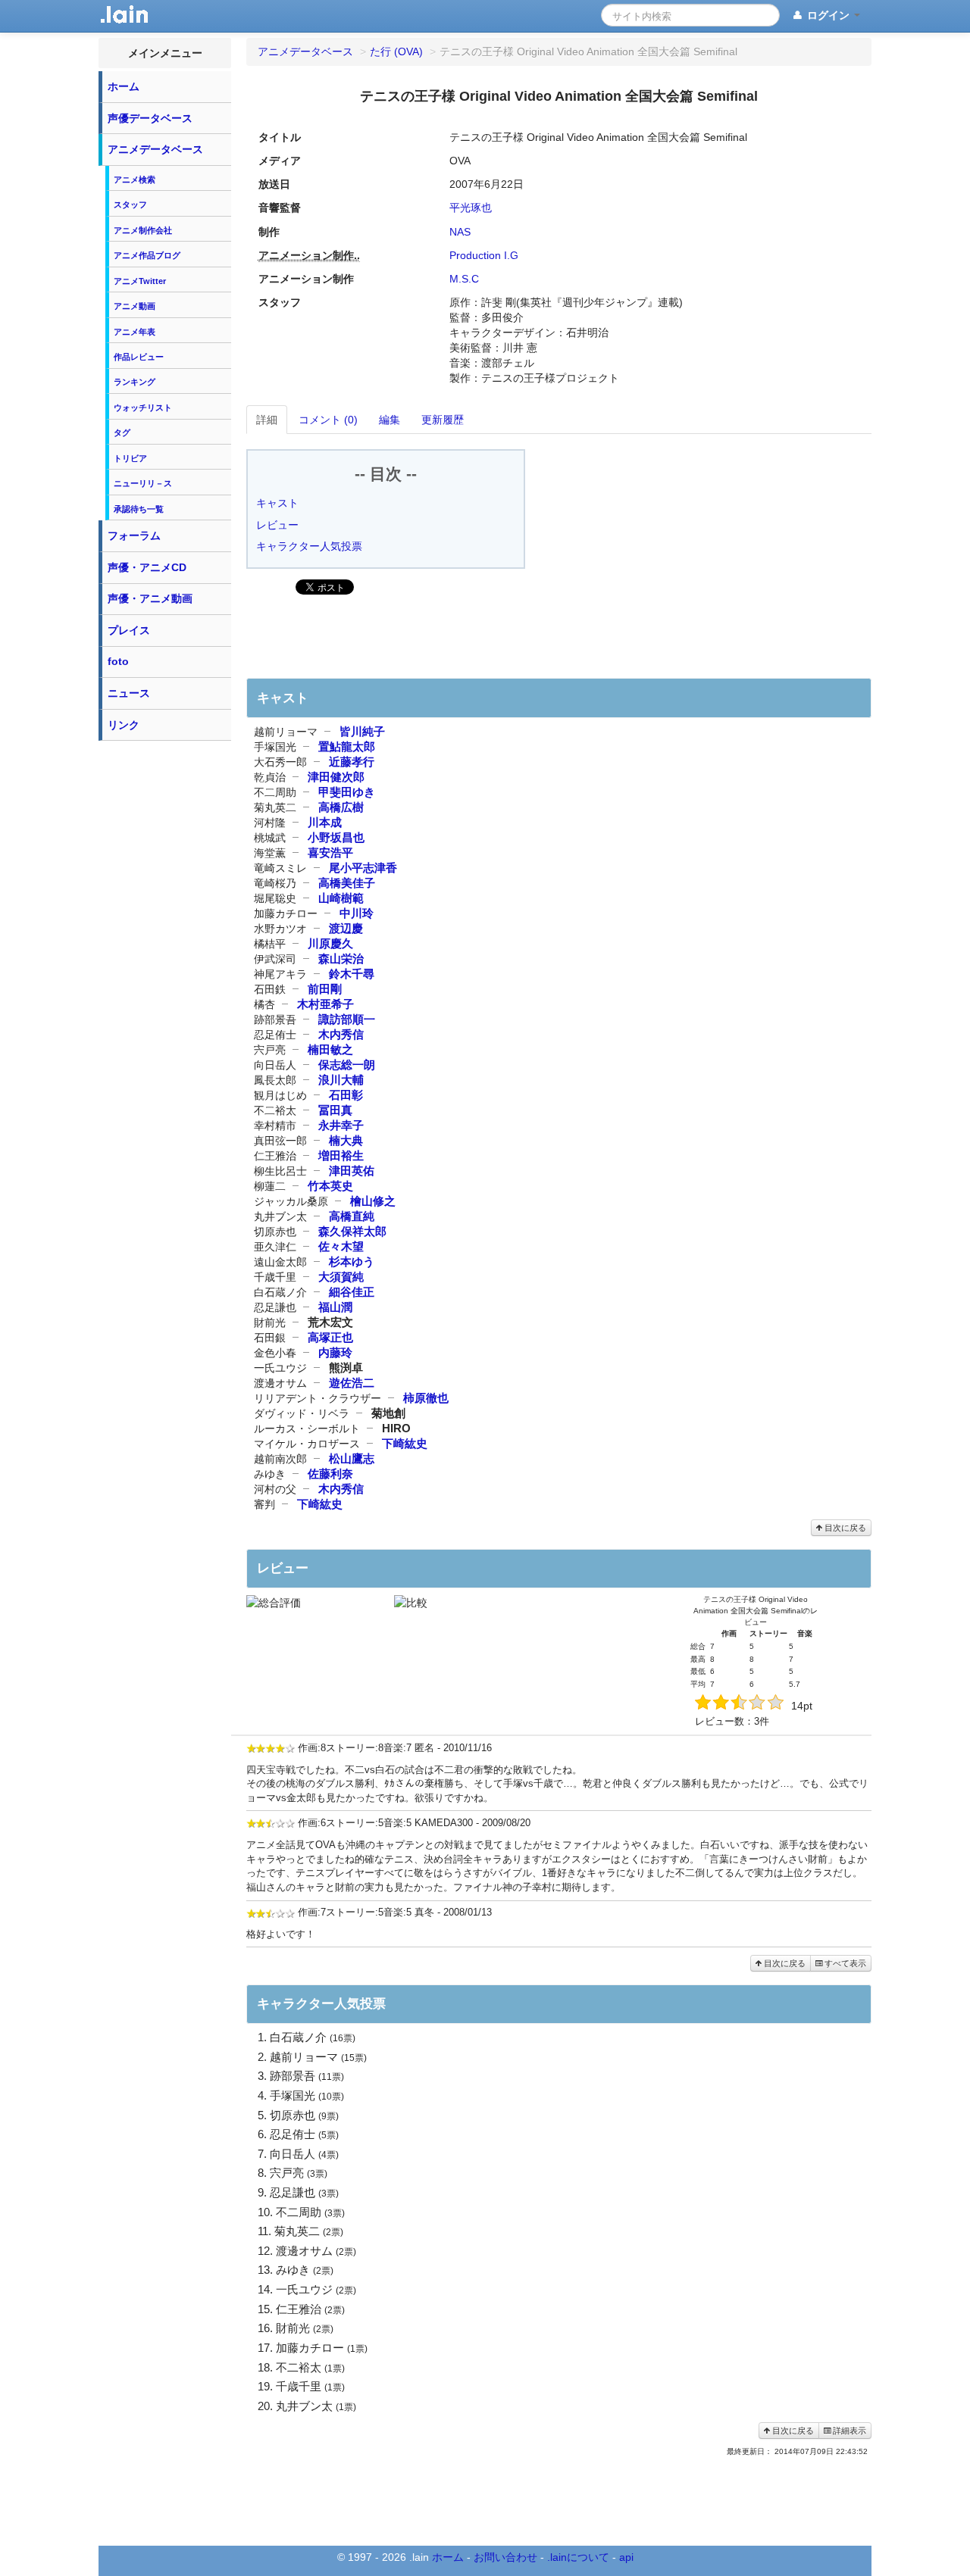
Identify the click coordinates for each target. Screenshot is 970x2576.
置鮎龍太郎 (347, 746)
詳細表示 (848, 2431)
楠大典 (346, 1140)
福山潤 (335, 1307)
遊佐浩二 (352, 1383)
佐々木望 (341, 1246)
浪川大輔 (341, 1080)
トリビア (130, 458)
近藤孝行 (352, 762)
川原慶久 (330, 943)
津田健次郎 (336, 777)
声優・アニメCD (147, 567)
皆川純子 (362, 731)
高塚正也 (330, 1337)
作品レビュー (139, 357)
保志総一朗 (347, 1065)
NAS (460, 232)
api (626, 2557)
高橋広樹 (341, 807)
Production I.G (484, 255)
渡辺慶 (346, 928)
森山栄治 (341, 959)
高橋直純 (352, 1216)
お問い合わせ (505, 2557)
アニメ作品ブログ (147, 255)
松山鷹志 (352, 1458)
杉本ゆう (352, 1261)
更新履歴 (443, 420)
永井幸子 (341, 1125)
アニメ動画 (135, 306)
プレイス (129, 630)
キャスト (277, 503)
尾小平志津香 (363, 868)
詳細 (267, 420)
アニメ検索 (135, 180)
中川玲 (357, 913)
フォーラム (134, 535)
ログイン (828, 15)
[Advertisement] (165, 976)
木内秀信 (341, 1034)
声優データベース (150, 118)
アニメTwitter (140, 281)
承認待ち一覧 (139, 509)
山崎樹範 (341, 898)
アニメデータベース (155, 149)
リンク (124, 725)
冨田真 (335, 1110)
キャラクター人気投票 (309, 546)
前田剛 (325, 989)
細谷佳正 (352, 1292)
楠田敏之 (330, 1049)
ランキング (135, 382)
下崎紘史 (405, 1443)
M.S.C (464, 279)
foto (118, 661)
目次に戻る (844, 1528)
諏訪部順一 (347, 1019)
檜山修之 (373, 1201)
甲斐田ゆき (347, 792)
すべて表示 (844, 1963)
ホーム (124, 86)
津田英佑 (352, 1171)
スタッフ (130, 205)
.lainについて (578, 2557)
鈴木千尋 (352, 974)
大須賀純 (341, 1277)
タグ (122, 432)
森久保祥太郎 (352, 1231)
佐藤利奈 (330, 1474)
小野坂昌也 (336, 837)
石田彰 (346, 1095)
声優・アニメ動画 (150, 598)
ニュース (129, 693)
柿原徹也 (426, 1398)
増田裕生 (341, 1155)
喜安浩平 (330, 852)
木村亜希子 (325, 1004)
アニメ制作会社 (143, 230)
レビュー (277, 525)
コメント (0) (328, 420)
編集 (390, 420)
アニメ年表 (135, 332)
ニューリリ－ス (143, 483)
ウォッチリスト (143, 407)
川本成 (325, 822)
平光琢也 (471, 208)
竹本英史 (330, 1186)
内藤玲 (335, 1352)
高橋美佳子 (347, 883)
